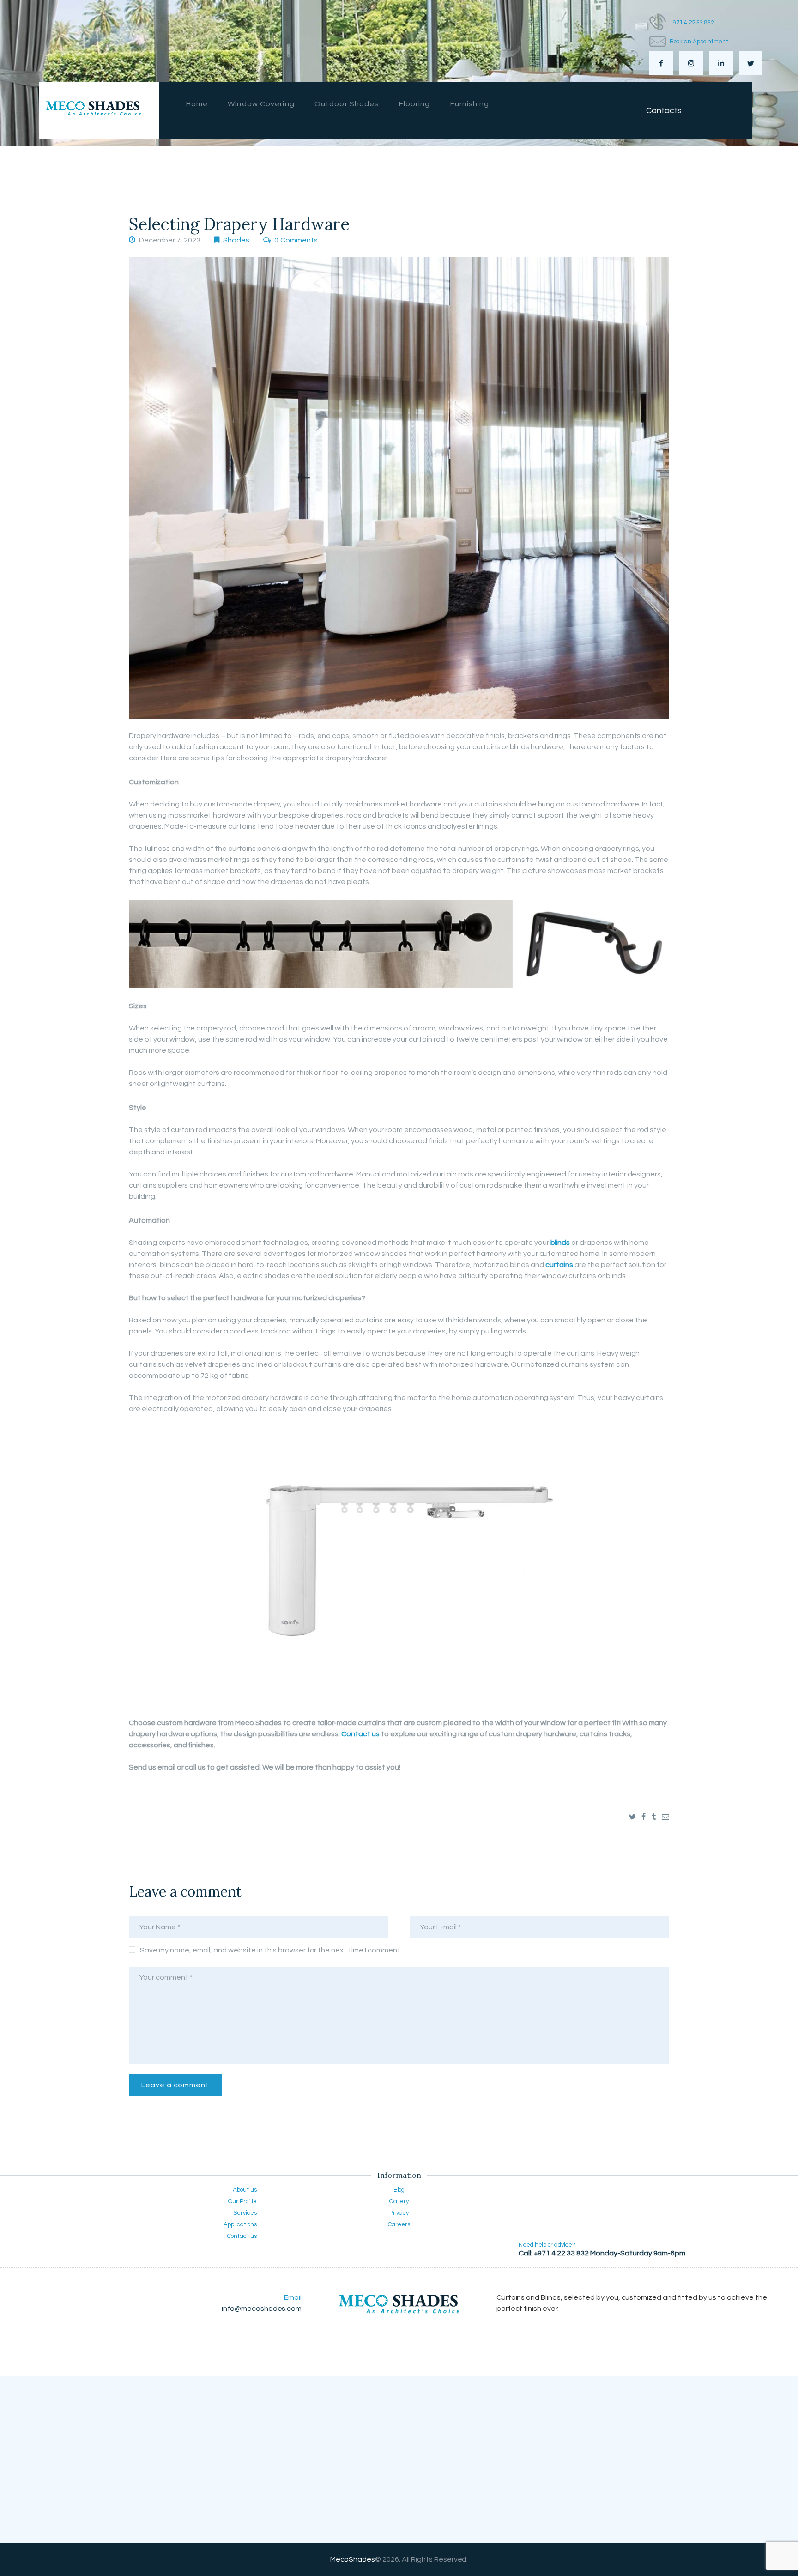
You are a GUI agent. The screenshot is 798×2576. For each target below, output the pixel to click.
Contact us (360, 1734)
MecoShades (353, 2559)
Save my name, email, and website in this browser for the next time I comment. (271, 1950)
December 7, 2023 (170, 240)
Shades (236, 240)
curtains (559, 1265)
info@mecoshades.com (262, 2309)
